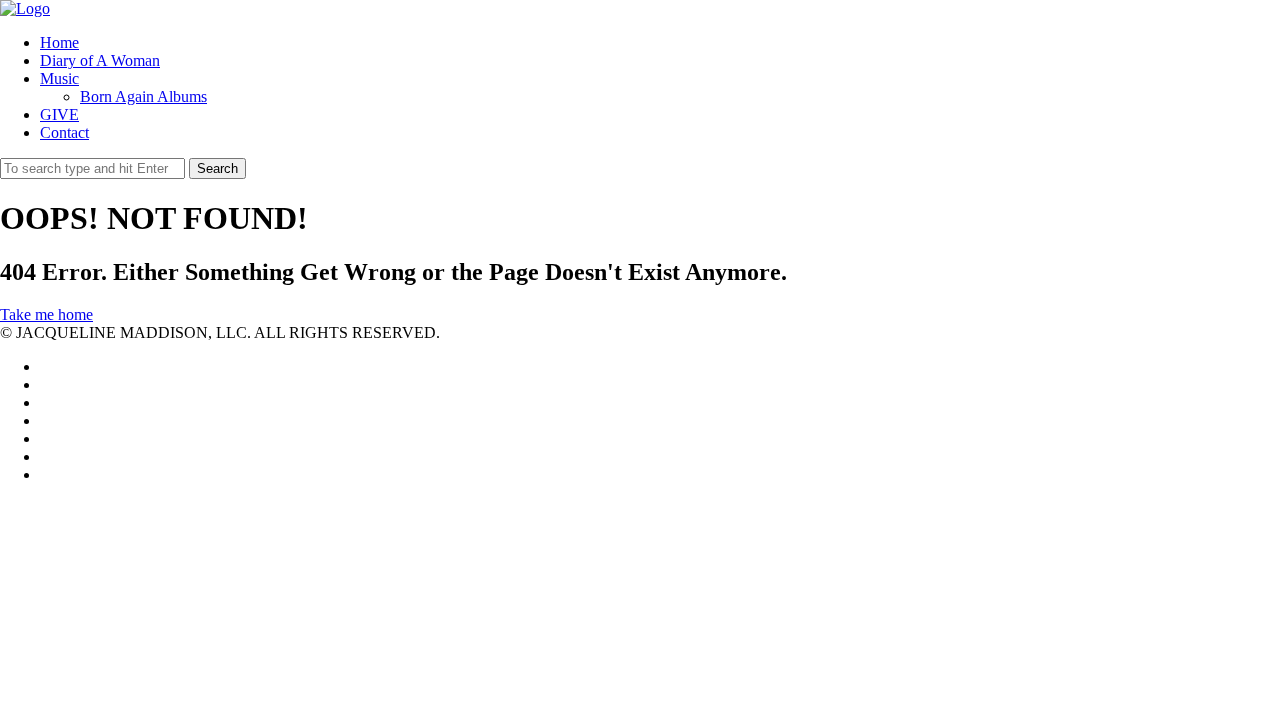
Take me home (46, 314)
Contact (64, 132)
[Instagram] (46, 456)
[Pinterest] (46, 438)
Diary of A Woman (100, 60)
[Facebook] (46, 384)
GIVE (59, 114)
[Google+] (46, 420)
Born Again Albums (143, 96)
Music (59, 78)
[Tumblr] (46, 474)
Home (59, 42)
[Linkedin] (46, 402)
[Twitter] (46, 366)
